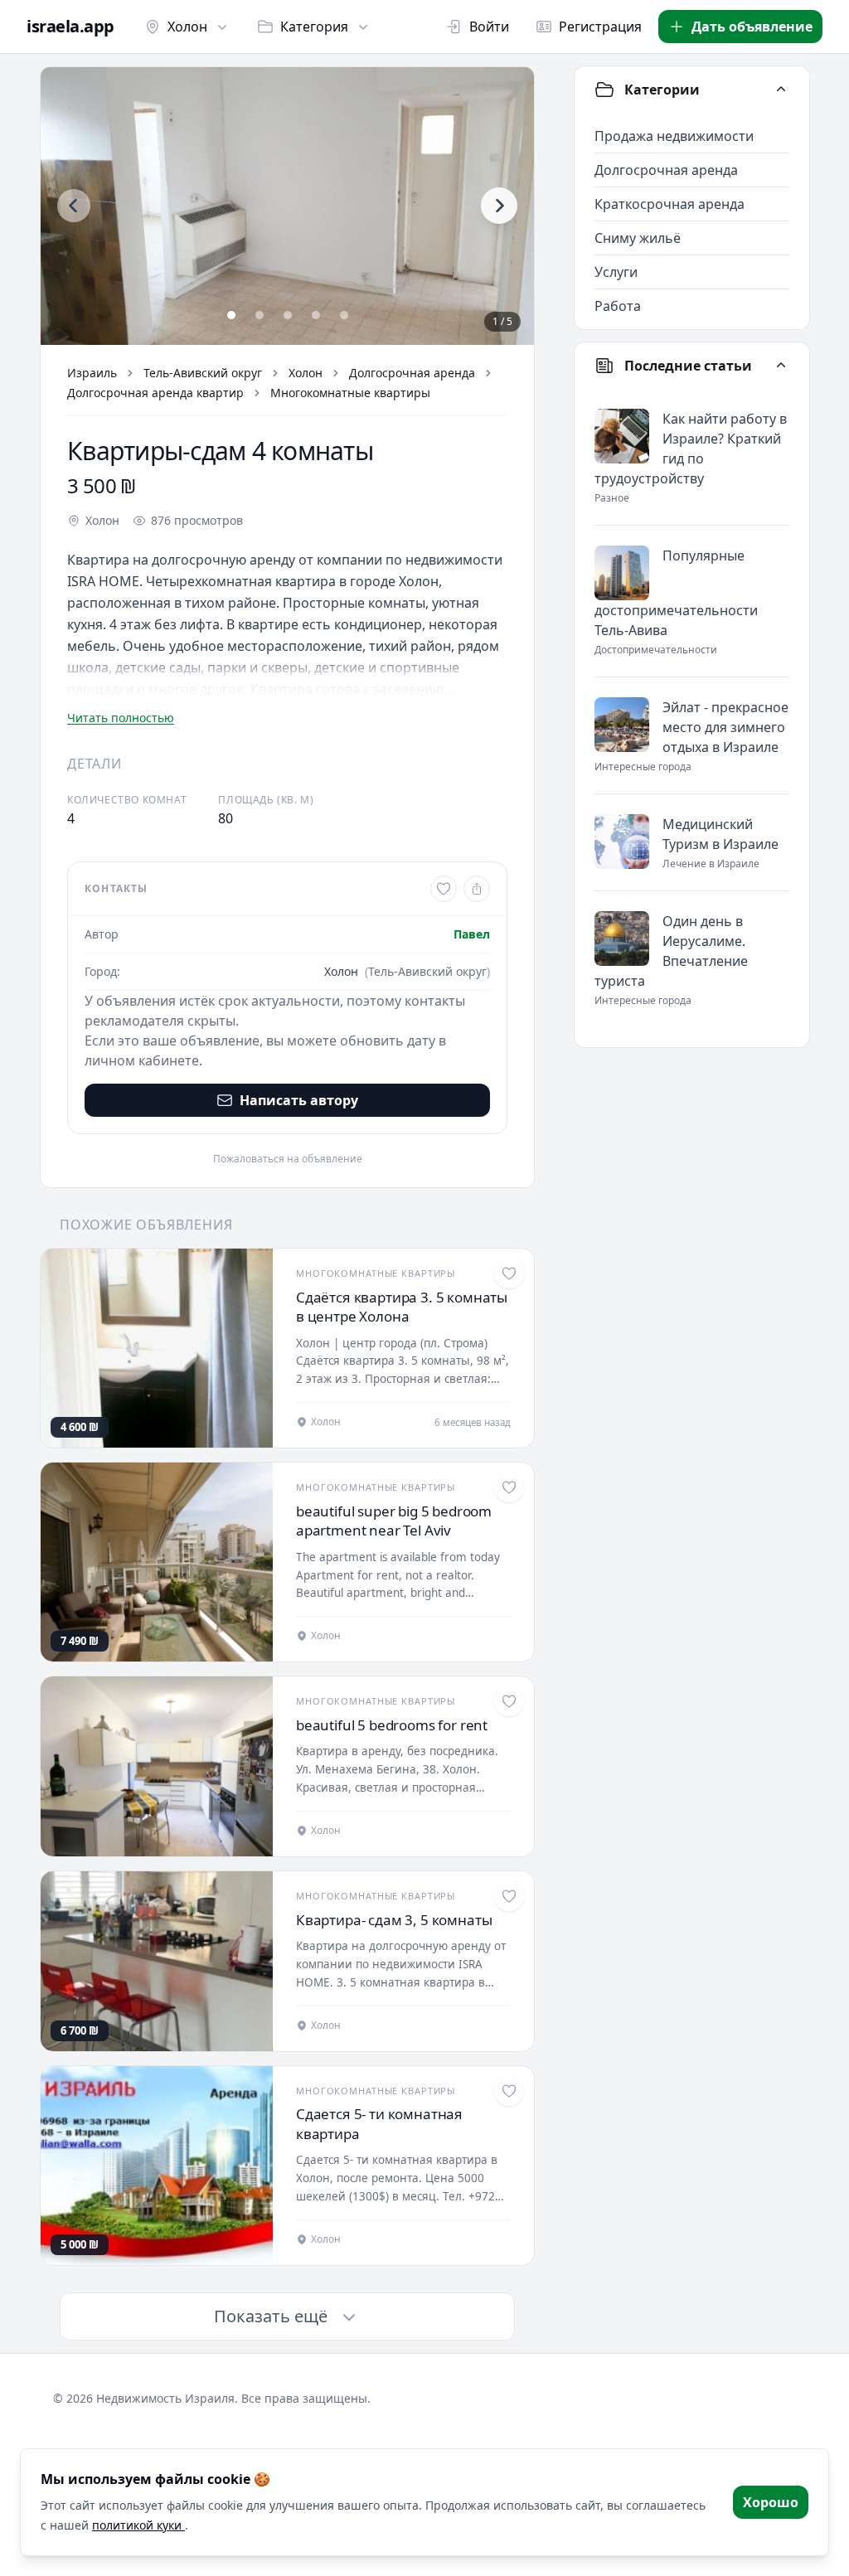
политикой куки (138, 2525)
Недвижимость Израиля (165, 2398)
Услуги (616, 272)
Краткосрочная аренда (669, 204)
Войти (489, 27)
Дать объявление (752, 27)
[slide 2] (260, 315)
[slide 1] (231, 315)
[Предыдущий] (74, 206)
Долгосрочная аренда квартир (155, 393)
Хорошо (771, 2502)
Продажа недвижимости (674, 136)
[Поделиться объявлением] (477, 889)
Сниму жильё (638, 238)
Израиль (92, 373)
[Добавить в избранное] (444, 889)
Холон (187, 27)
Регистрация (600, 27)
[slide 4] (316, 315)
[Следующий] (499, 206)
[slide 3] (288, 315)
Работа (618, 306)
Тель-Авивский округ (203, 373)
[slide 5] (344, 315)
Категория (314, 27)
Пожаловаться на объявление (288, 1159)
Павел (472, 934)
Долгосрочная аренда (412, 373)
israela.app (70, 27)
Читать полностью (121, 718)
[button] (287, 206)
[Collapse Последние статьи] (781, 366)
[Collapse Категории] (781, 90)
